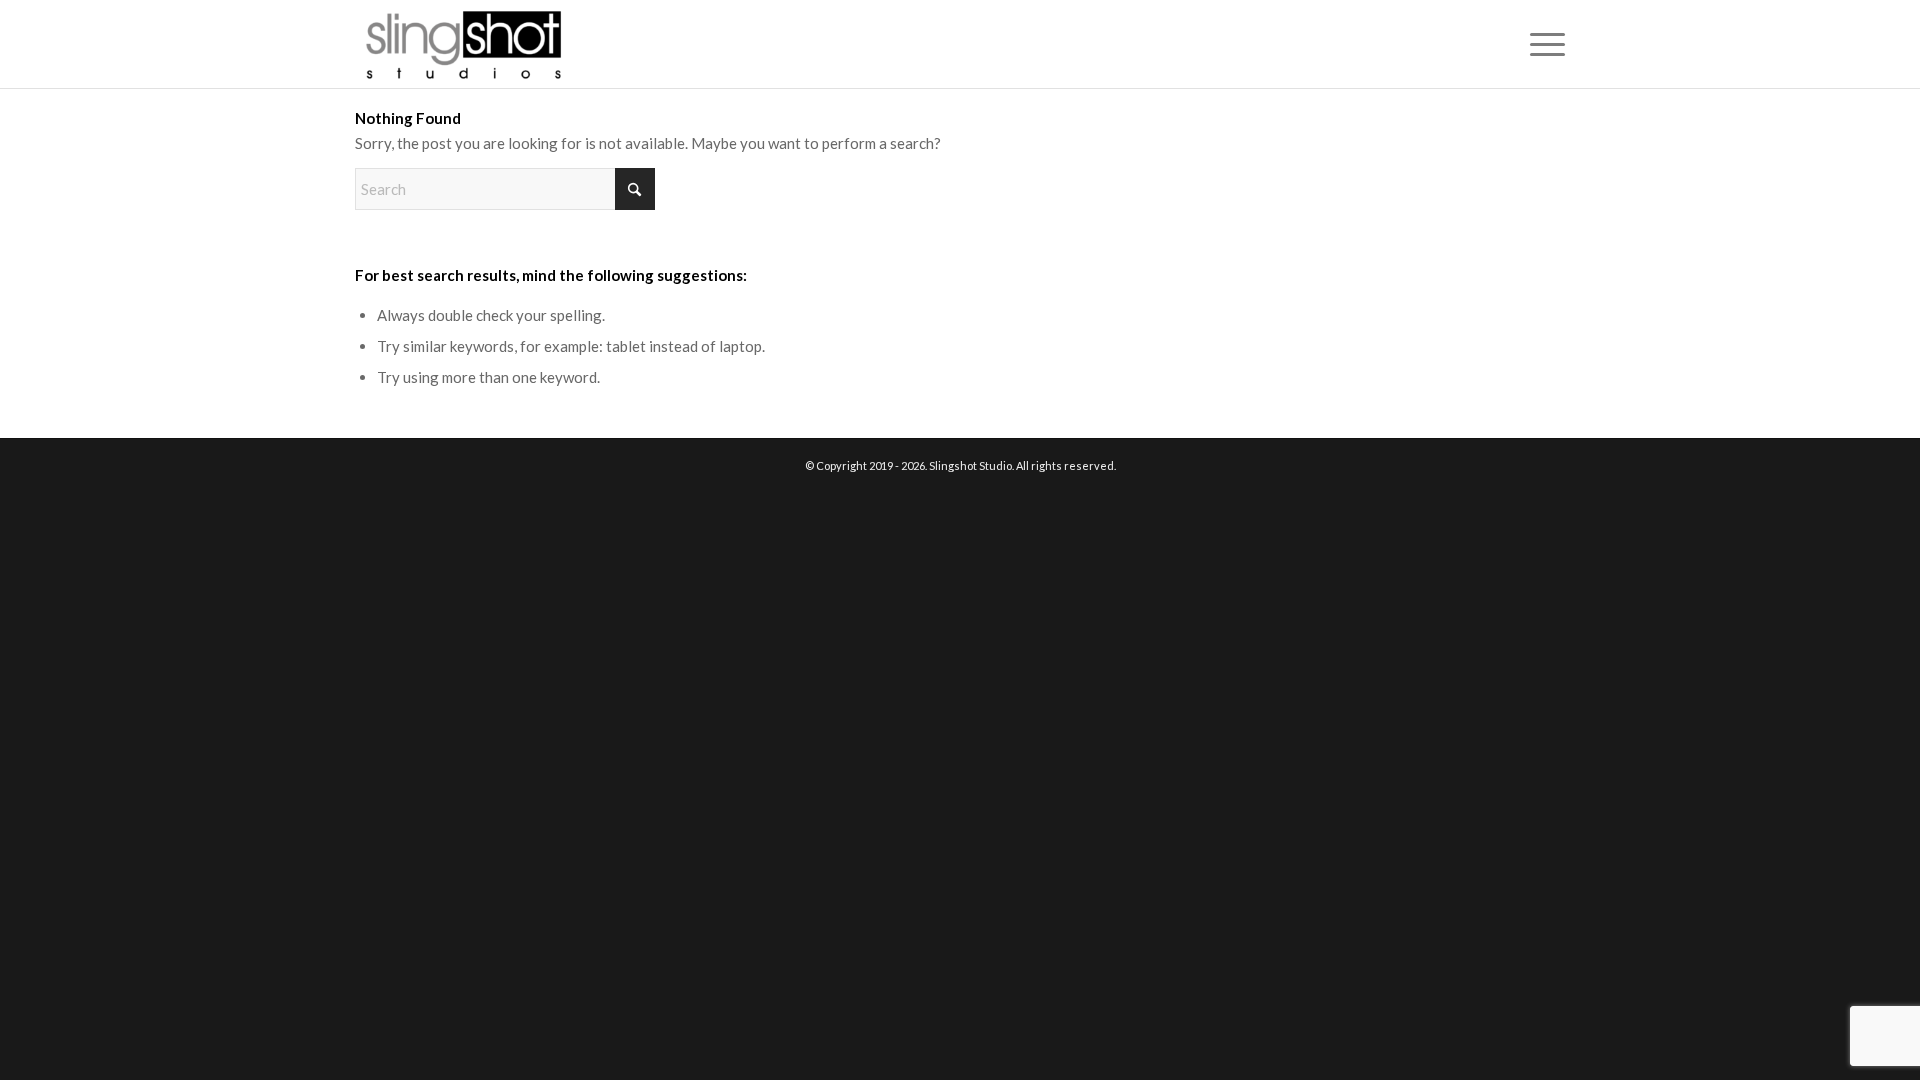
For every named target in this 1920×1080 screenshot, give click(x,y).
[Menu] (1541, 44)
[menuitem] (1541, 44)
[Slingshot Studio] (463, 44)
